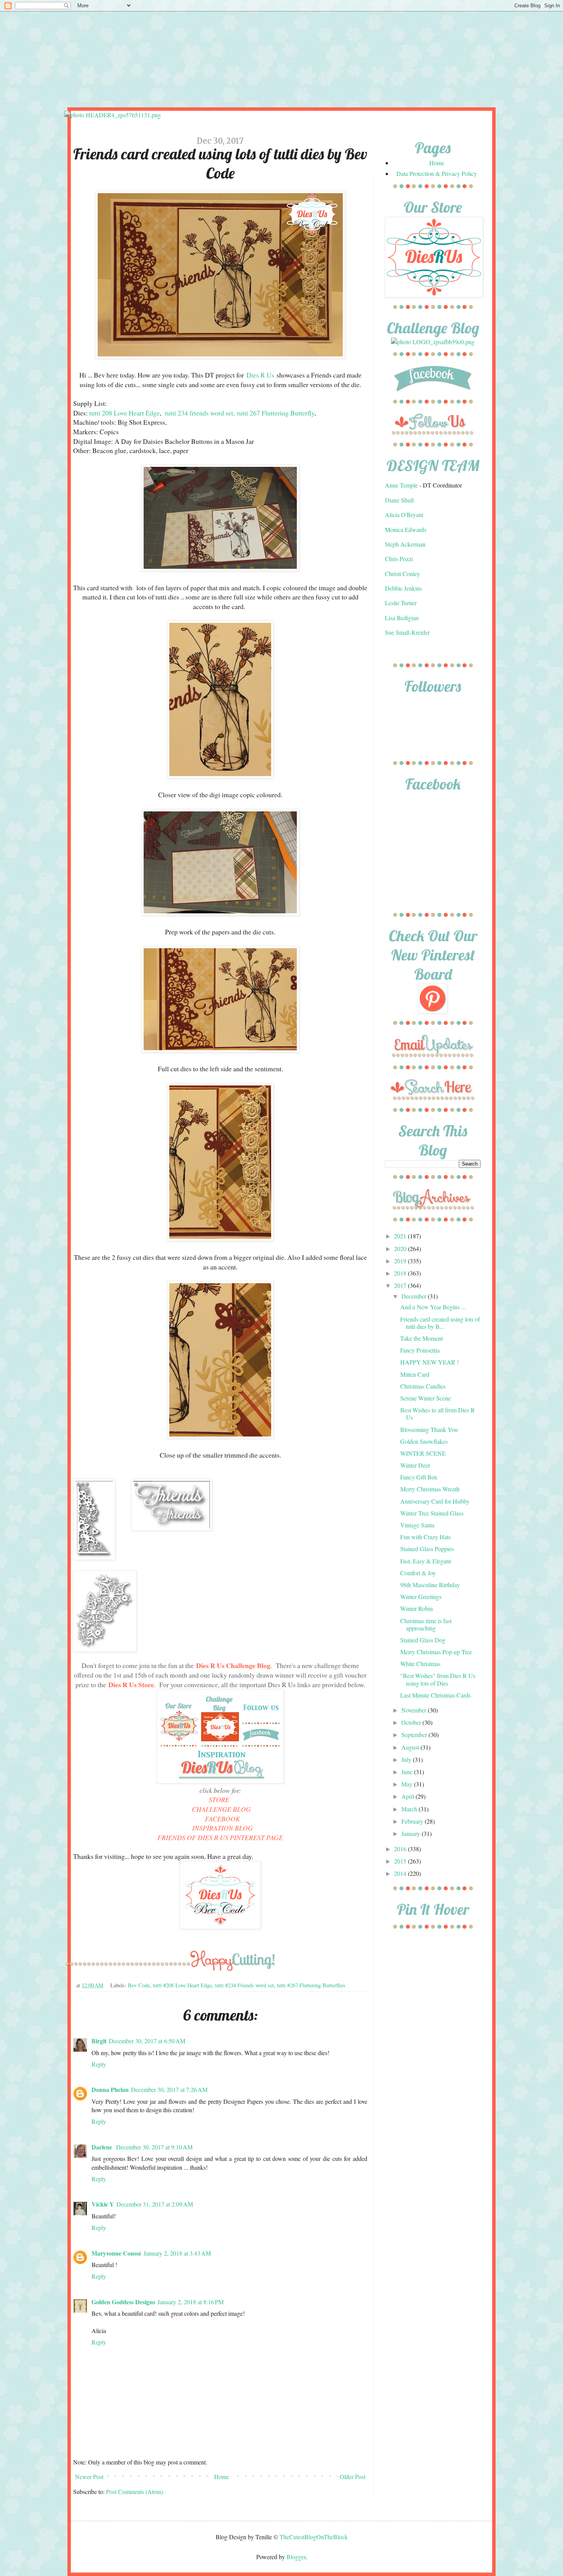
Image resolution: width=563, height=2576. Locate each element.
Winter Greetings (421, 1597)
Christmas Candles (423, 1386)
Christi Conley (403, 574)
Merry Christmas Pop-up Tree (436, 1652)
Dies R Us (260, 375)
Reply (99, 2064)
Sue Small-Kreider (407, 632)
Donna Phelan (110, 2089)
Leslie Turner (401, 603)
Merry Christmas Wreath (430, 1489)
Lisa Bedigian (402, 618)
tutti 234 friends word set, (200, 413)
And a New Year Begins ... (433, 1307)
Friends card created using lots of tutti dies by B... (440, 1323)
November (415, 1710)
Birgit (99, 2041)
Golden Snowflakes (424, 1441)
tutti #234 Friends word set (244, 1985)
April (408, 1796)
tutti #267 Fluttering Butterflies (311, 1985)
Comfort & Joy (418, 1573)
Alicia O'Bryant (404, 515)
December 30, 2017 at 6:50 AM (147, 2041)
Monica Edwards (406, 529)
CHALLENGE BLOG (221, 1809)
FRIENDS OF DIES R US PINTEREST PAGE (220, 1837)
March (410, 1809)
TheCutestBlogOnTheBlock (314, 2537)
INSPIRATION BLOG (223, 1828)
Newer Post (89, 2477)
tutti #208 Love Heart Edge (182, 1985)
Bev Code (139, 1985)
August (411, 1747)
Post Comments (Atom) (135, 2491)
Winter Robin (417, 1608)
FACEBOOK (223, 1819)
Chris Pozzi (399, 559)
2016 (401, 1849)
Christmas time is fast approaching (426, 1624)
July (407, 1759)
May (408, 1784)
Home (222, 2477)
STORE (219, 1799)
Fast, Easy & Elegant (426, 1561)
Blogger (296, 2557)
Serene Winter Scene (426, 1398)
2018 (401, 1273)
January (412, 1833)
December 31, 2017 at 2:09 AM (155, 2204)
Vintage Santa (417, 1525)
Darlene (103, 2147)
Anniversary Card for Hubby (435, 1501)
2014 (401, 1873)
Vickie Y (103, 2204)
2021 (401, 1236)
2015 (401, 1861)
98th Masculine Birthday (430, 1585)
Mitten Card (415, 1374)
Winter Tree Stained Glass (432, 1513)
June (408, 1772)
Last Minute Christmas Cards (435, 1695)
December (415, 1296)
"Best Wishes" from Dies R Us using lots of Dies (438, 1679)
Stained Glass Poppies (427, 1549)
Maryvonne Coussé (116, 2253)
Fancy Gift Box (419, 1477)
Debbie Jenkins (403, 588)
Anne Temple (401, 485)
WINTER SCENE (423, 1453)
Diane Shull (399, 500)
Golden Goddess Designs (123, 2302)
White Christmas (420, 1664)
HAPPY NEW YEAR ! (430, 1362)
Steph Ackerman (405, 544)
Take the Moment (421, 1338)
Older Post (353, 2477)
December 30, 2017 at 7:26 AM (169, 2089)
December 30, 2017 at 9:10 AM (154, 2147)
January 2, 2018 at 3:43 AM (177, 2253)
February (413, 1821)
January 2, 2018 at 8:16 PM (191, 2302)
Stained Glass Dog (423, 1640)
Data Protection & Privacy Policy (437, 173)
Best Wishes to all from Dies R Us (438, 1414)
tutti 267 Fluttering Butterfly (276, 413)
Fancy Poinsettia (420, 1350)
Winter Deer (415, 1465)
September (415, 1735)
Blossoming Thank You (429, 1429)
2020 (401, 1249)
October (412, 1722)
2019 (401, 1261)
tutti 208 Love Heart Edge (124, 413)
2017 (401, 1285)
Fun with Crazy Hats (426, 1537)
